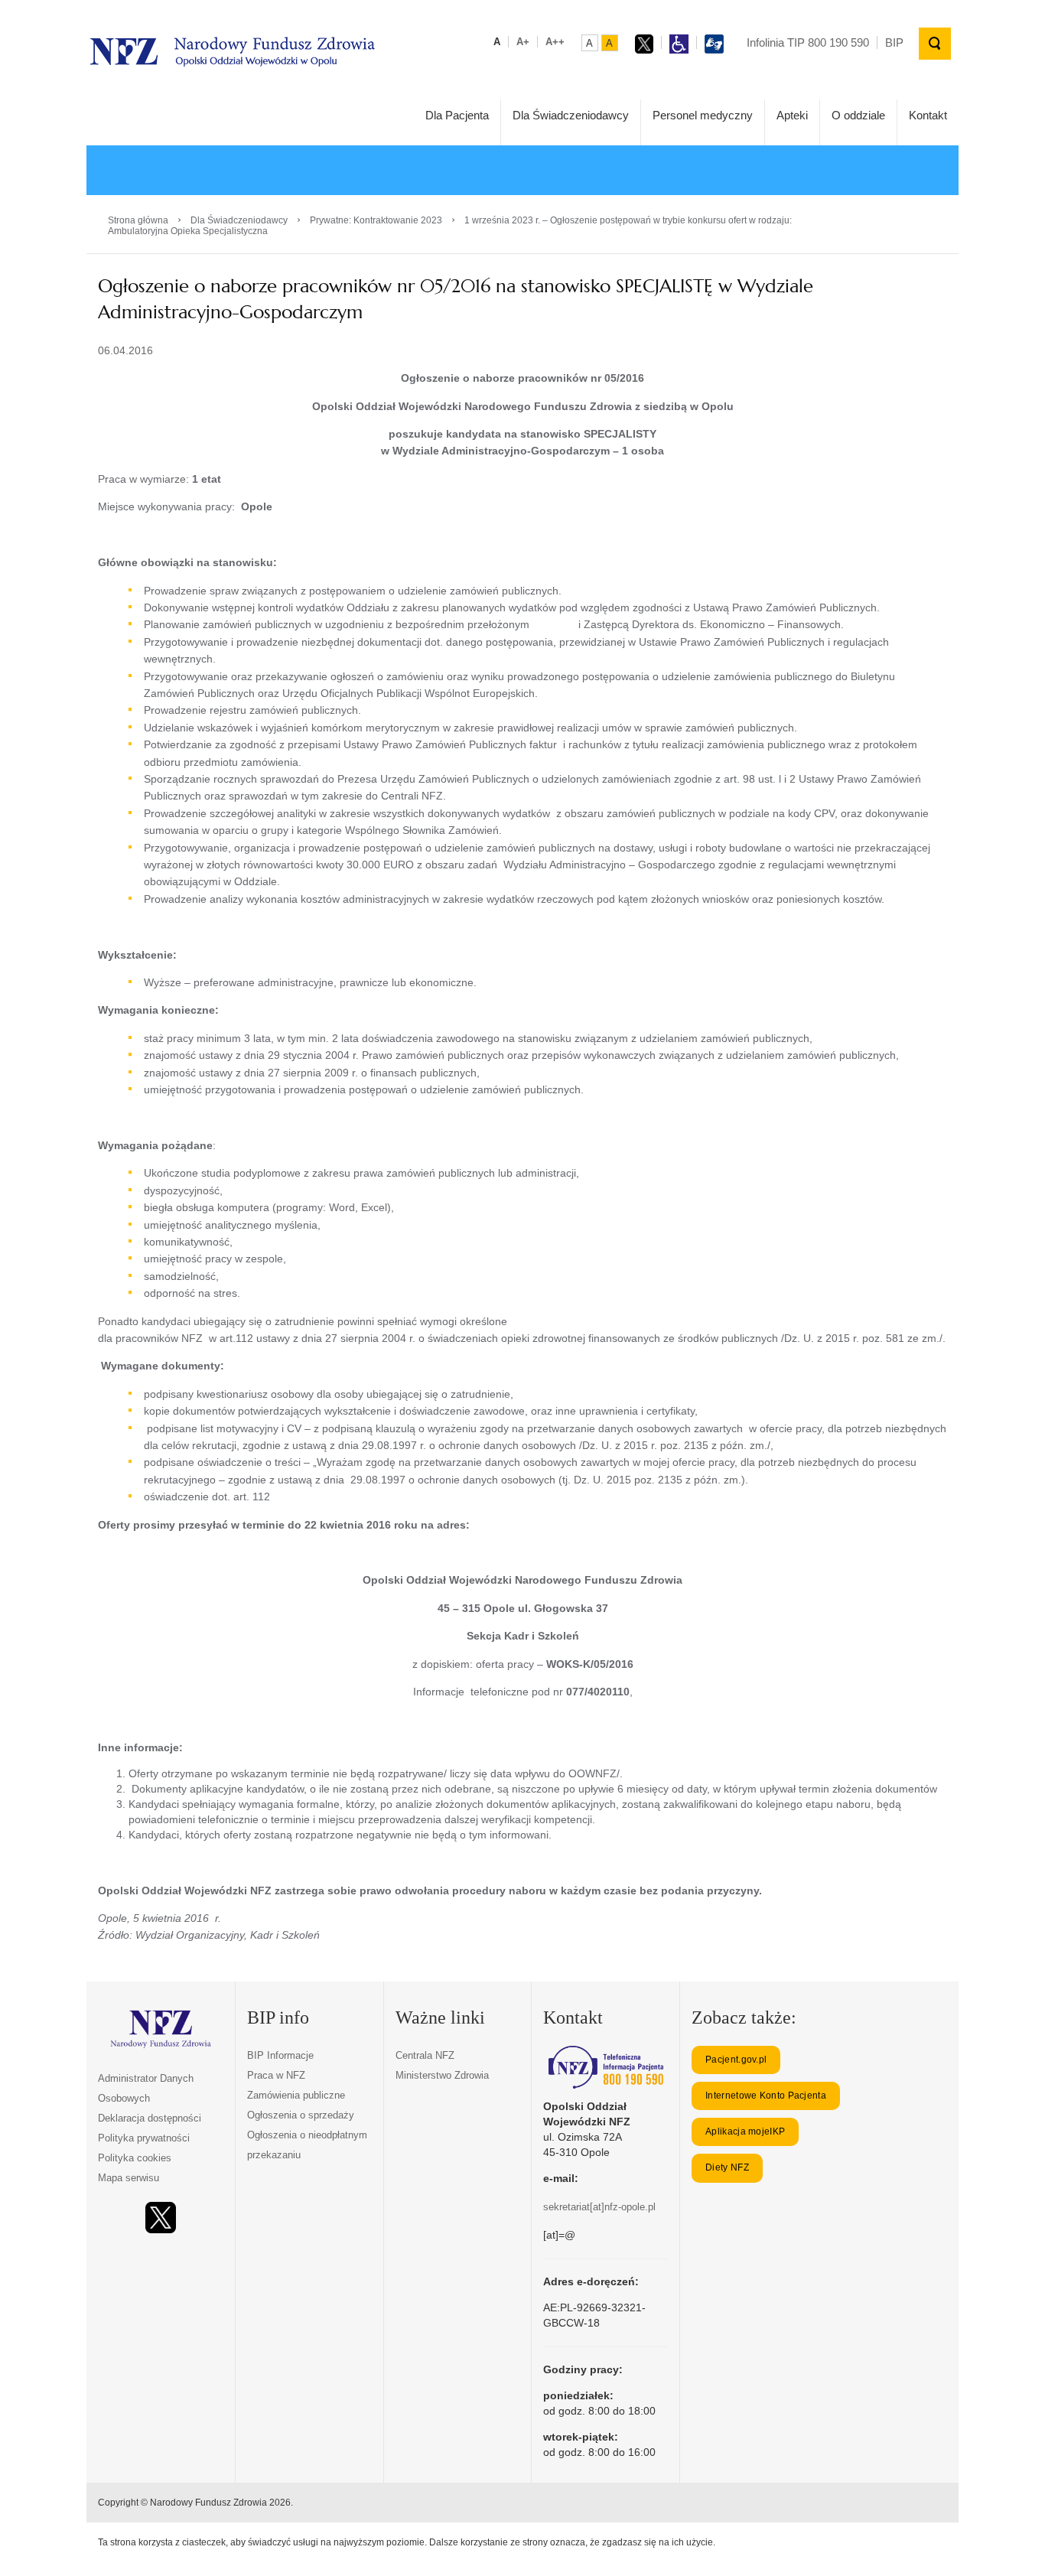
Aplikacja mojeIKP (745, 2131)
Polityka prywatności (144, 2138)
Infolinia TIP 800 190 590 (808, 42)
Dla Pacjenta (457, 115)
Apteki (792, 115)
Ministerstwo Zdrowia (442, 2075)
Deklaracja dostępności (150, 2118)
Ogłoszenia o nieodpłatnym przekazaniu (307, 2145)
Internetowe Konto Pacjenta (766, 2096)
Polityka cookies (135, 2158)
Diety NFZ (727, 2167)
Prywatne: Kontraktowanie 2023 (376, 220)
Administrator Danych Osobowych (146, 2088)
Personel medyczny (703, 115)
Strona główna (138, 220)
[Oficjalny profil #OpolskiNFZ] (161, 2218)
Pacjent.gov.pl (736, 2060)
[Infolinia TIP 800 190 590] (606, 2067)
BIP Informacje (280, 2055)
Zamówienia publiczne (296, 2095)
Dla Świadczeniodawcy (571, 115)
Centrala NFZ (425, 2055)
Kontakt (928, 115)
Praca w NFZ (276, 2075)
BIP (894, 42)
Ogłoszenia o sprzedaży (301, 2115)
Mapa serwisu (129, 2178)
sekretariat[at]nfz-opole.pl (599, 2207)
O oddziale (858, 115)
